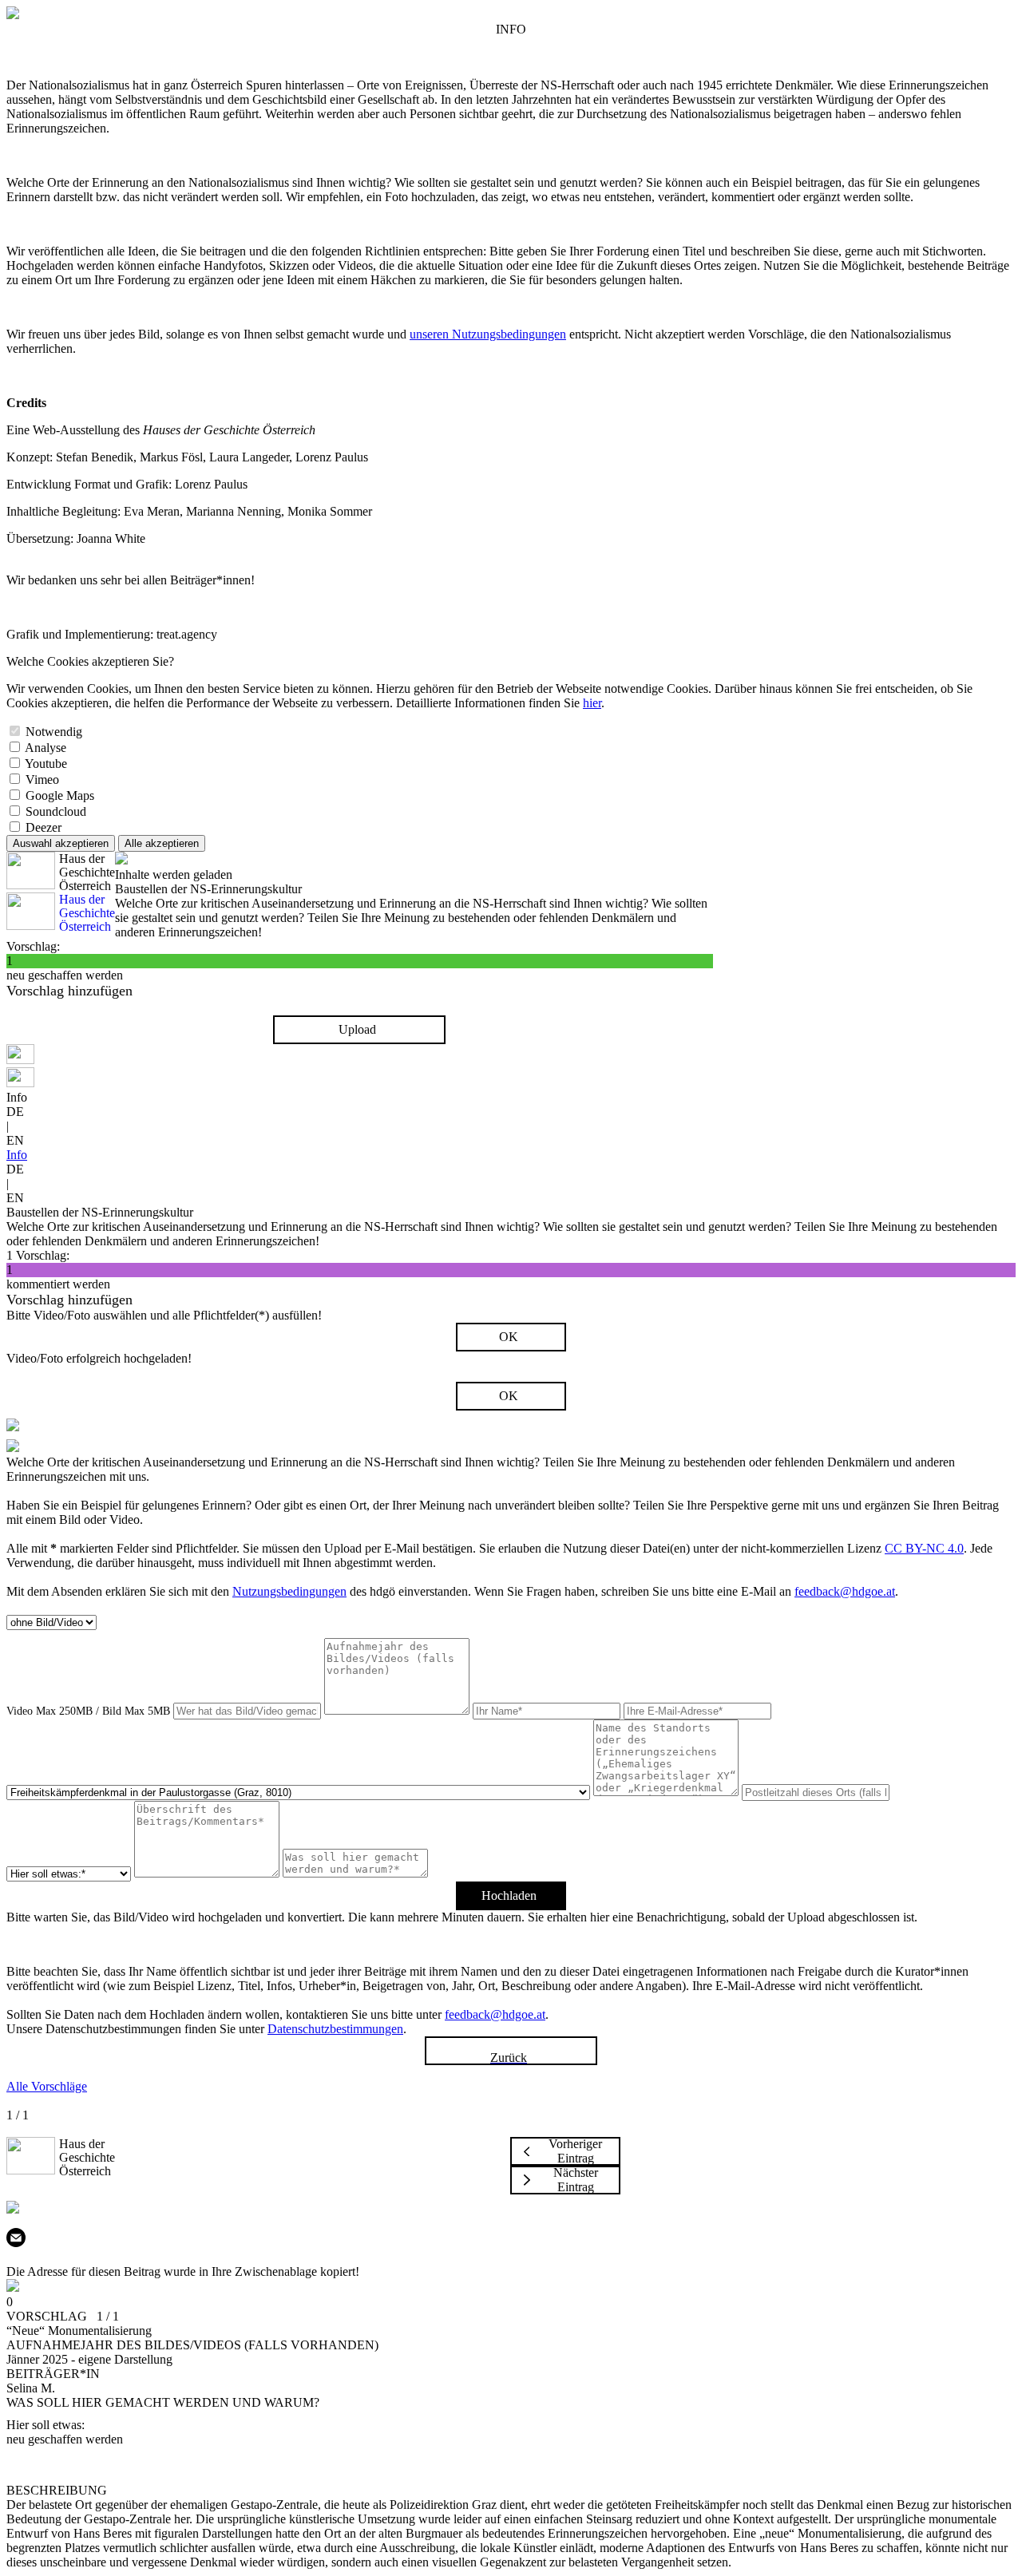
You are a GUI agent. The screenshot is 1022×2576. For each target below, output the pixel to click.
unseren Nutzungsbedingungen (488, 334)
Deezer (44, 827)
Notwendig (54, 732)
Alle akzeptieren (162, 843)
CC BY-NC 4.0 (924, 1548)
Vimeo (42, 780)
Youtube (46, 764)
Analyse (46, 748)
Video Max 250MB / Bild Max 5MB (88, 1711)
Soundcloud (56, 811)
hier (592, 703)
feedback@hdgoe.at (845, 1591)
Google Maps (60, 795)
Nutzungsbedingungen (289, 1591)
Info (17, 1155)
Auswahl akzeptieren (61, 843)
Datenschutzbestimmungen (335, 2029)
